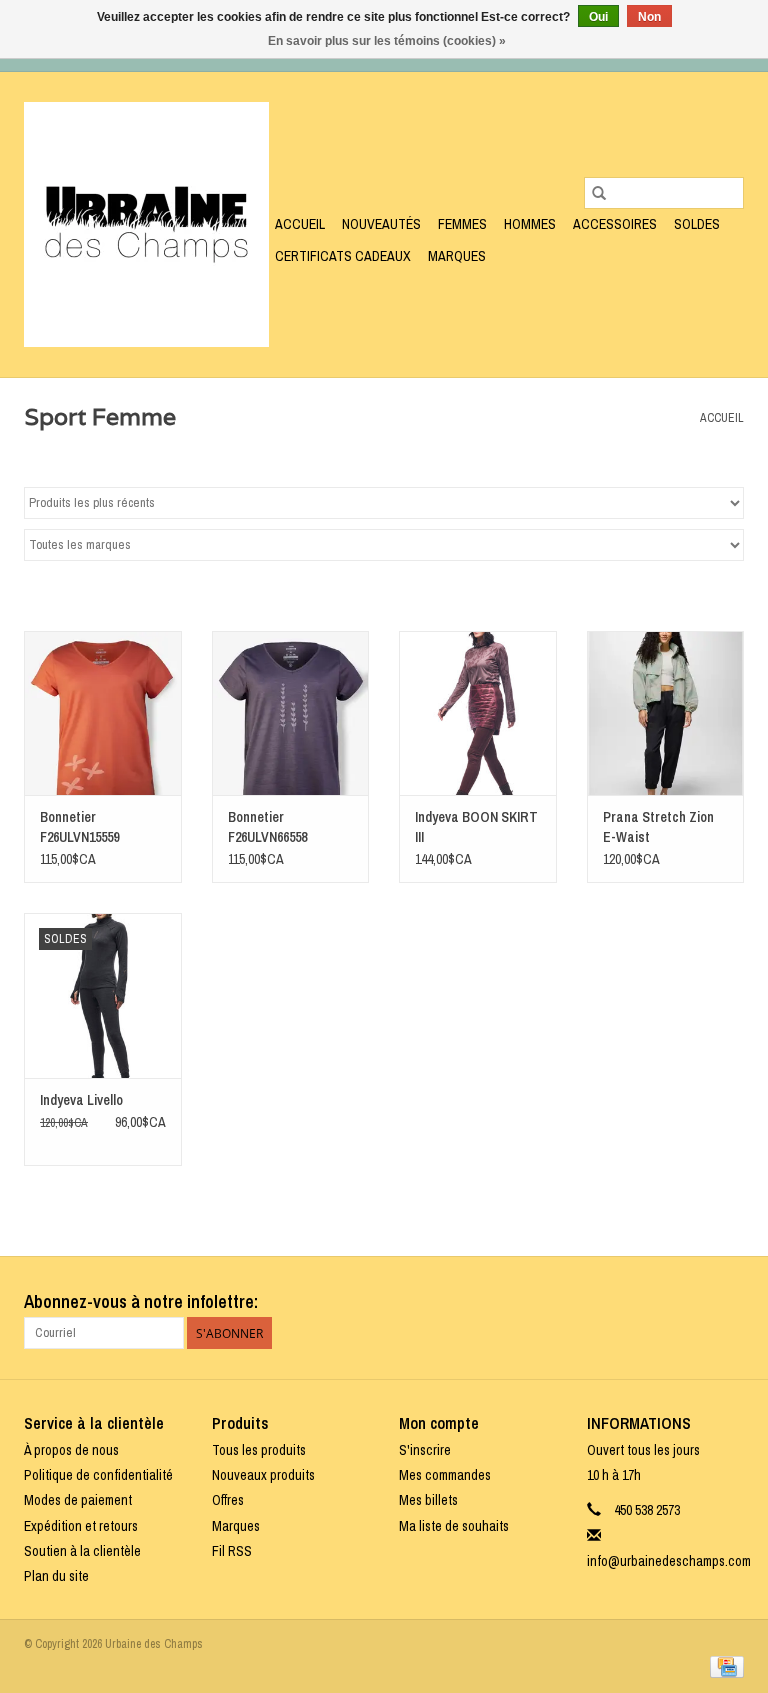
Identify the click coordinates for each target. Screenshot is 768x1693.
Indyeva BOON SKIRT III (476, 827)
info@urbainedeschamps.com (669, 1561)
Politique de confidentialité (98, 1475)
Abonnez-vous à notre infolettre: (141, 1301)
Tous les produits (259, 1450)
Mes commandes (445, 1475)
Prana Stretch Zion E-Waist (658, 827)
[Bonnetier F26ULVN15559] (103, 713)
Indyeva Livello (81, 1100)
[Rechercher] (599, 193)
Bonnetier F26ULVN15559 (79, 827)
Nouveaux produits (263, 1475)
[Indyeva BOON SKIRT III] (478, 713)
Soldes (697, 224)
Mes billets (428, 1500)
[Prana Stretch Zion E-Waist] (666, 713)
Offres (228, 1500)
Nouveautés (381, 224)
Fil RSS (232, 1551)
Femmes (462, 224)
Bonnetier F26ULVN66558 (267, 827)
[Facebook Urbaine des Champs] (693, 1302)
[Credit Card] (723, 1666)
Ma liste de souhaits (454, 1526)
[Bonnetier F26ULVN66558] (291, 713)
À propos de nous (71, 1450)
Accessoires (615, 224)
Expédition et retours (81, 1526)
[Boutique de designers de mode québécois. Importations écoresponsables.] (146, 224)
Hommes (530, 224)
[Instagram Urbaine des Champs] (728, 1302)
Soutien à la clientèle (82, 1551)
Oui (598, 17)
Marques (457, 256)
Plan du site (56, 1576)
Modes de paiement (78, 1500)
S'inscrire (425, 1450)
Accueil (300, 224)
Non (649, 17)
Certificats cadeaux (343, 256)
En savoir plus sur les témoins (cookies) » (387, 41)
